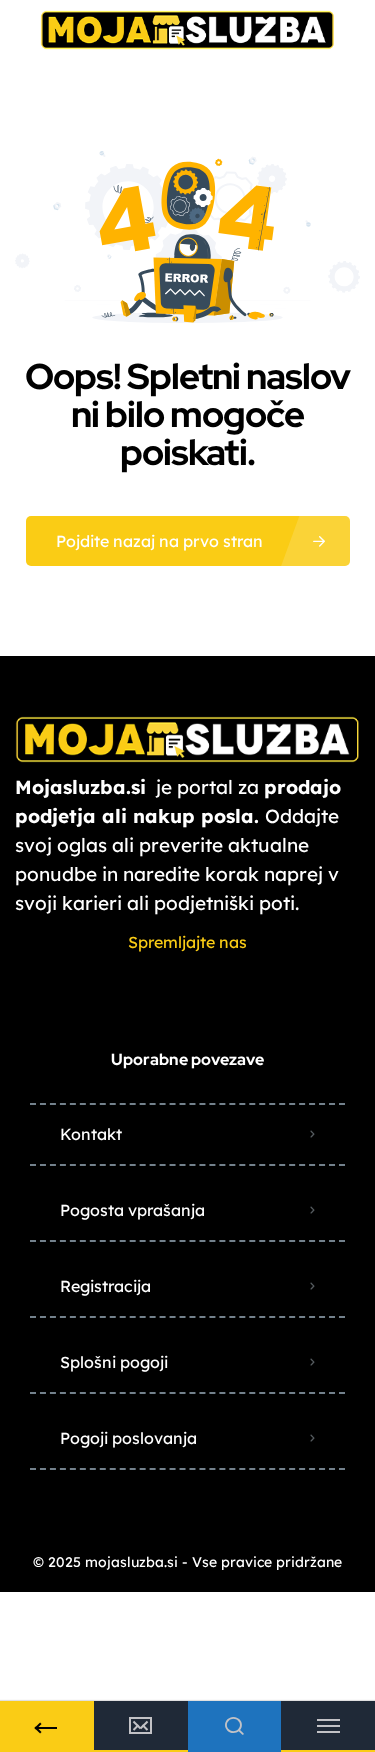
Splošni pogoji (114, 1362)
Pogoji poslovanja (128, 1438)
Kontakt (91, 1134)
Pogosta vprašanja (132, 1210)
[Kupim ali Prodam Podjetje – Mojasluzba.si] (187, 28)
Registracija (105, 1286)
